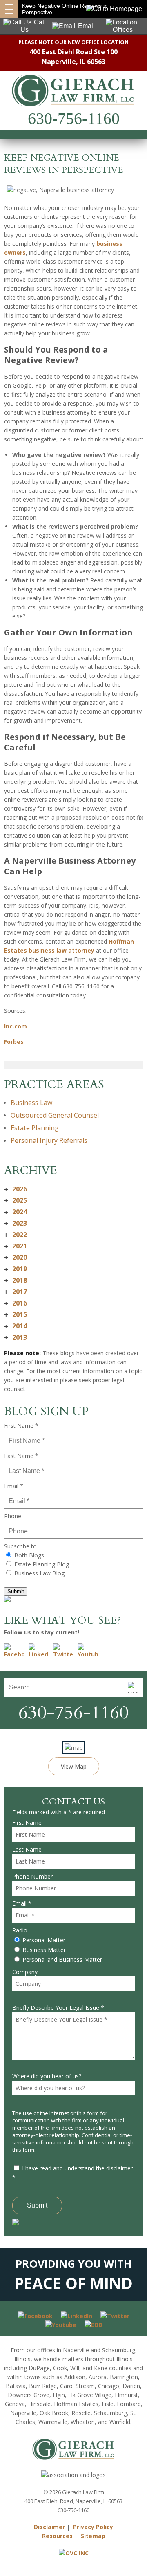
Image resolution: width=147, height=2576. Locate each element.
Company (25, 1972)
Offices (123, 30)
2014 (16, 1326)
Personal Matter (44, 1940)
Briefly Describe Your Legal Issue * (58, 2008)
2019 (16, 1269)
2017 (16, 1292)
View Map (74, 1766)
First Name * (21, 1426)
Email (86, 26)
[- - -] (9, 9)
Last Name (27, 1849)
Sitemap (93, 2536)
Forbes (14, 1042)
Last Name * (21, 1456)
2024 (16, 1212)
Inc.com (16, 1026)
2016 (16, 1303)
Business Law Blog (39, 1573)
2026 (16, 1189)
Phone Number (32, 1876)
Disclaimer (49, 2527)
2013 (16, 1337)
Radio (20, 1930)
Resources (57, 2536)
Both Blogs (29, 1555)
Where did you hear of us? (47, 2076)
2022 (16, 1235)
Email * (14, 1486)
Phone (13, 1516)
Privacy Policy (93, 2527)
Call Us (33, 26)
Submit (16, 1591)
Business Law (31, 1103)
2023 (16, 1223)
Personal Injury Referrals (49, 1140)
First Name (27, 1823)
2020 (16, 1257)
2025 (16, 1200)
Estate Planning (35, 1128)
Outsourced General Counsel (55, 1115)
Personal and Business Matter (62, 1960)
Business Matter (44, 1950)
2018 (16, 1280)
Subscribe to (20, 1546)
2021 (16, 1246)
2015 (16, 1314)
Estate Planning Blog (42, 1564)
